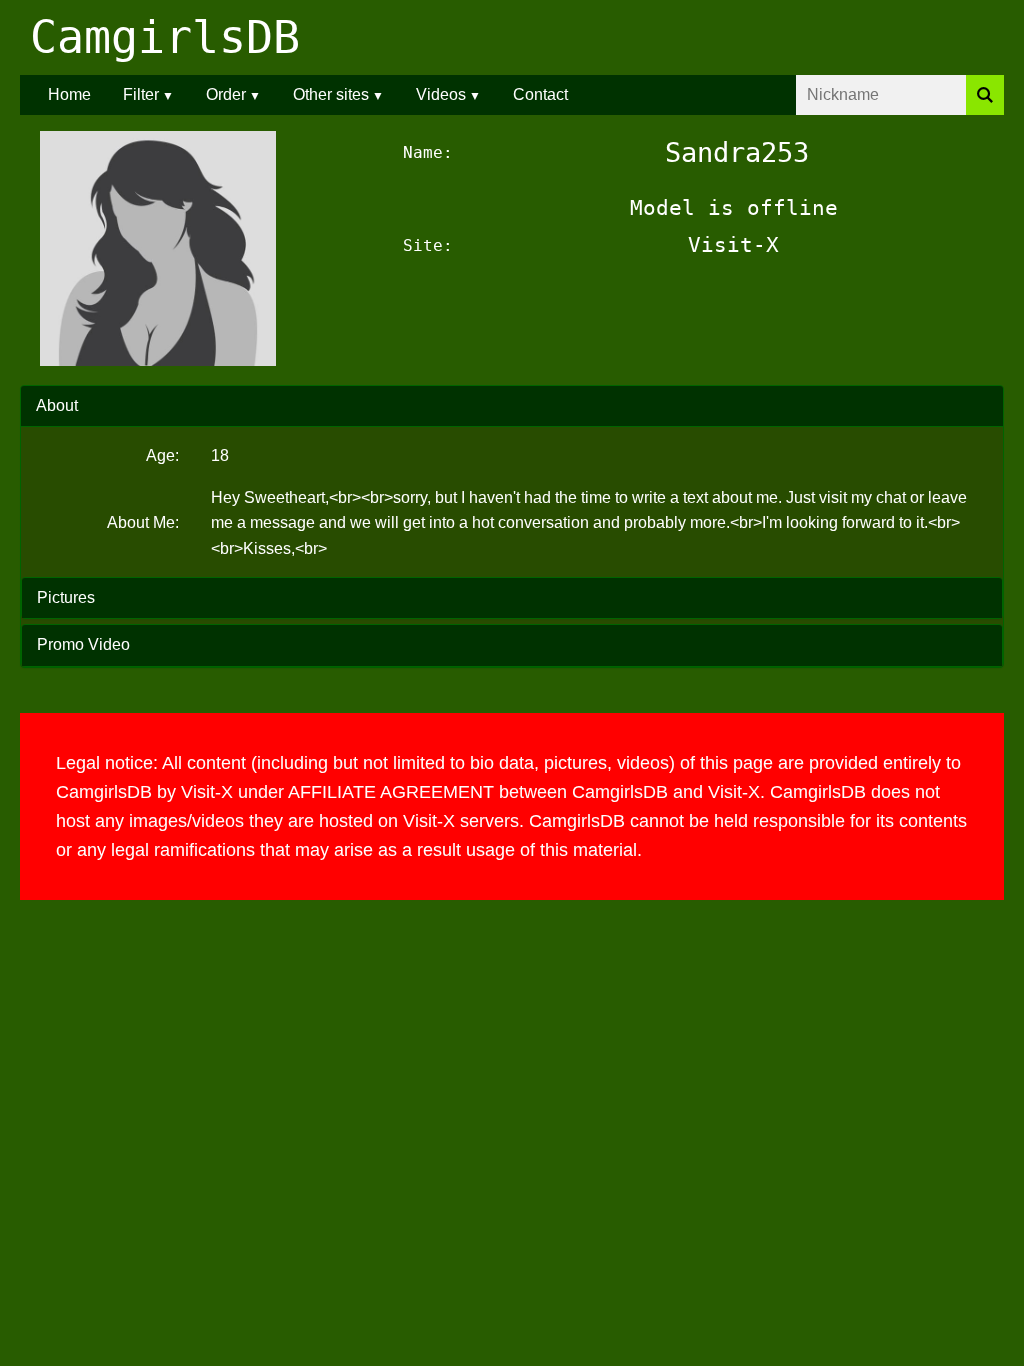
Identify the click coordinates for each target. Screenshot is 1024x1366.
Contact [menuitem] (540, 94)
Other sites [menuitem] (331, 94)
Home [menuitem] (69, 94)
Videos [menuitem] (441, 94)
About (57, 405)
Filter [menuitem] (141, 94)
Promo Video (83, 644)
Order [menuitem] (226, 94)
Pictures (66, 597)
